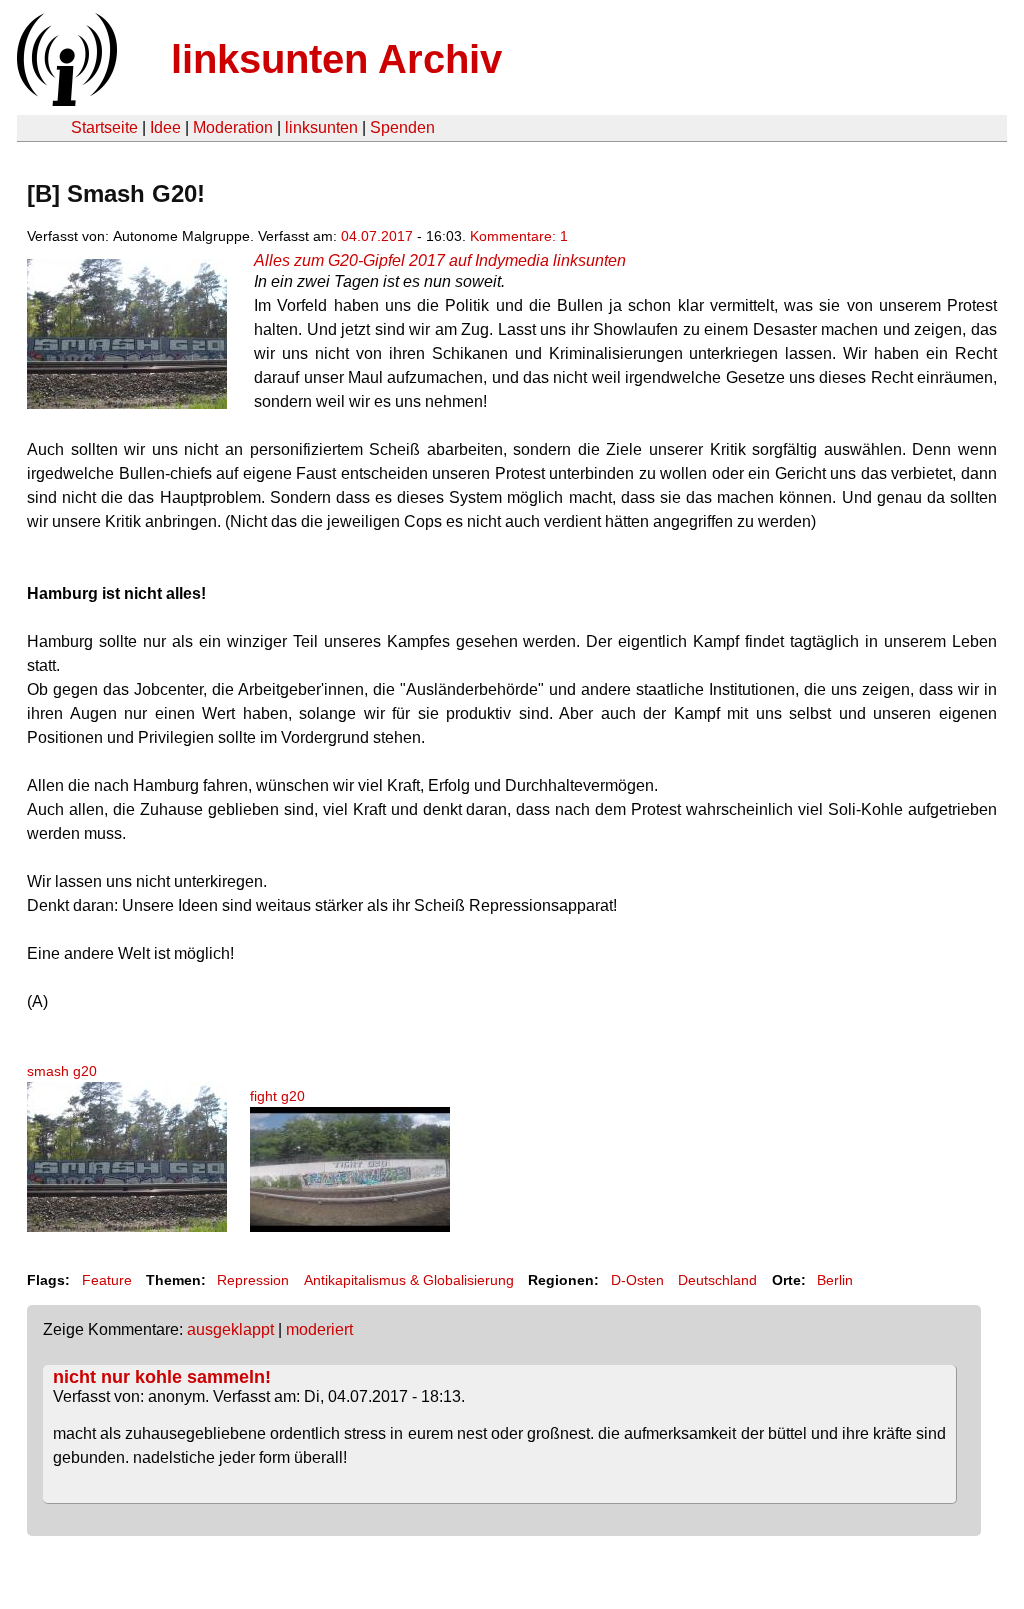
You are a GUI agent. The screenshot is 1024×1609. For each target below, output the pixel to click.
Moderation (233, 127)
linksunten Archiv (336, 59)
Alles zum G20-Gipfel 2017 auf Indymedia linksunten (440, 260)
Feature (107, 1280)
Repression (253, 1280)
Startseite (104, 127)
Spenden (402, 127)
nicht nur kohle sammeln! (162, 1377)
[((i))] (65, 100)
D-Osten (637, 1280)
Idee (165, 127)
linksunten (321, 127)
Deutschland (717, 1280)
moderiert (319, 1329)
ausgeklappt (230, 1329)
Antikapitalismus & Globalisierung (409, 1280)
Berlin (835, 1280)
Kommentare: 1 (519, 236)
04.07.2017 (377, 236)
